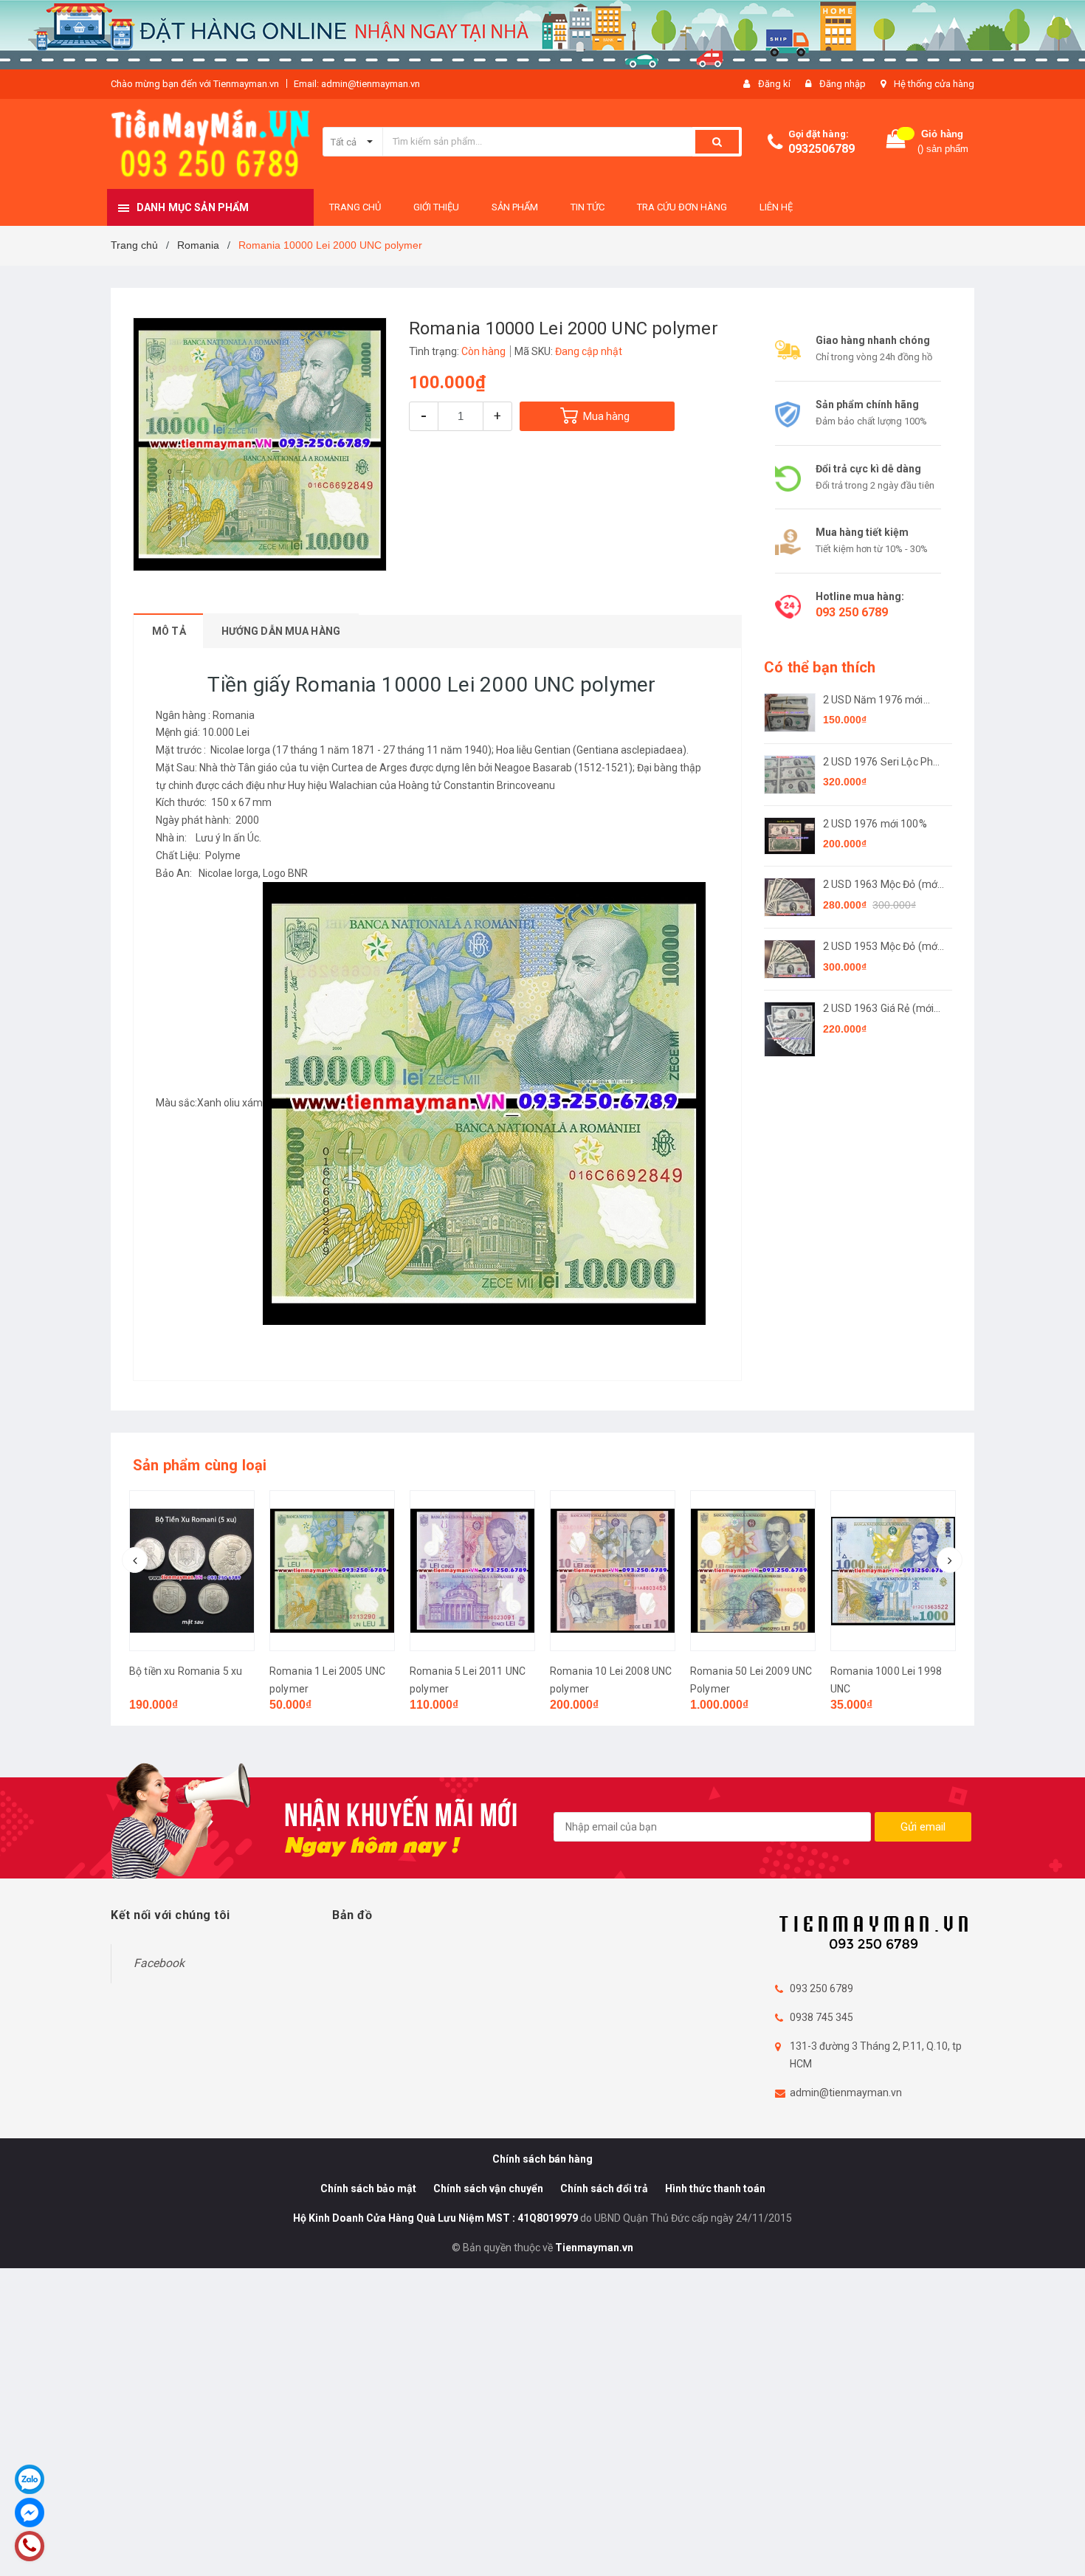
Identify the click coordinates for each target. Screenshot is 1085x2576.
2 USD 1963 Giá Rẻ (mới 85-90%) (878, 1009)
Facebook (159, 1963)
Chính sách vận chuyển (488, 2188)
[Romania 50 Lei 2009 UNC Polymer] (613, 1571)
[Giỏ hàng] (896, 142)
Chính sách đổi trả (604, 2188)
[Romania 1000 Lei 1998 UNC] (753, 1571)
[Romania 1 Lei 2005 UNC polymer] (192, 1571)
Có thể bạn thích (820, 667)
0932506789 (821, 149)
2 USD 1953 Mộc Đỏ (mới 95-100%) (881, 947)
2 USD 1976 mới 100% (875, 824)
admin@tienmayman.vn (846, 2093)
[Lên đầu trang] (1059, 2546)
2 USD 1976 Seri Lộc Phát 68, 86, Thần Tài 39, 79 (883, 763)
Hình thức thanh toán (715, 2188)
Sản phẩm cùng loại (200, 1465)
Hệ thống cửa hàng (934, 84)
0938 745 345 (821, 2017)
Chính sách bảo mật (368, 2188)
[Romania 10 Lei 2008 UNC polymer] (472, 1571)
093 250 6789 (852, 612)
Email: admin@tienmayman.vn (357, 84)
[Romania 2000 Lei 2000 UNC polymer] (893, 1571)
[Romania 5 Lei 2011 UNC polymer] (332, 1571)
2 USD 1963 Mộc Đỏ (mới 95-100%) (881, 885)
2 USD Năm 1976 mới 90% (873, 701)
